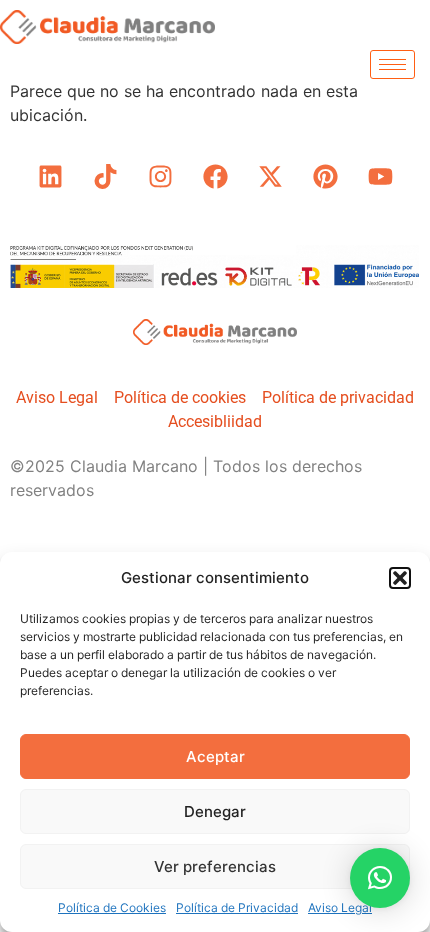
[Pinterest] (325, 177)
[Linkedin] (50, 177)
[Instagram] (160, 177)
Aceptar (215, 756)
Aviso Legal (340, 907)
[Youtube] (380, 177)
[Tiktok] (105, 177)
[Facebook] (215, 177)
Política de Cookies (112, 907)
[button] (400, 578)
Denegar (215, 811)
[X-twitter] (270, 177)
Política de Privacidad (237, 907)
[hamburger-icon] (392, 64)
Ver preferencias (215, 866)
